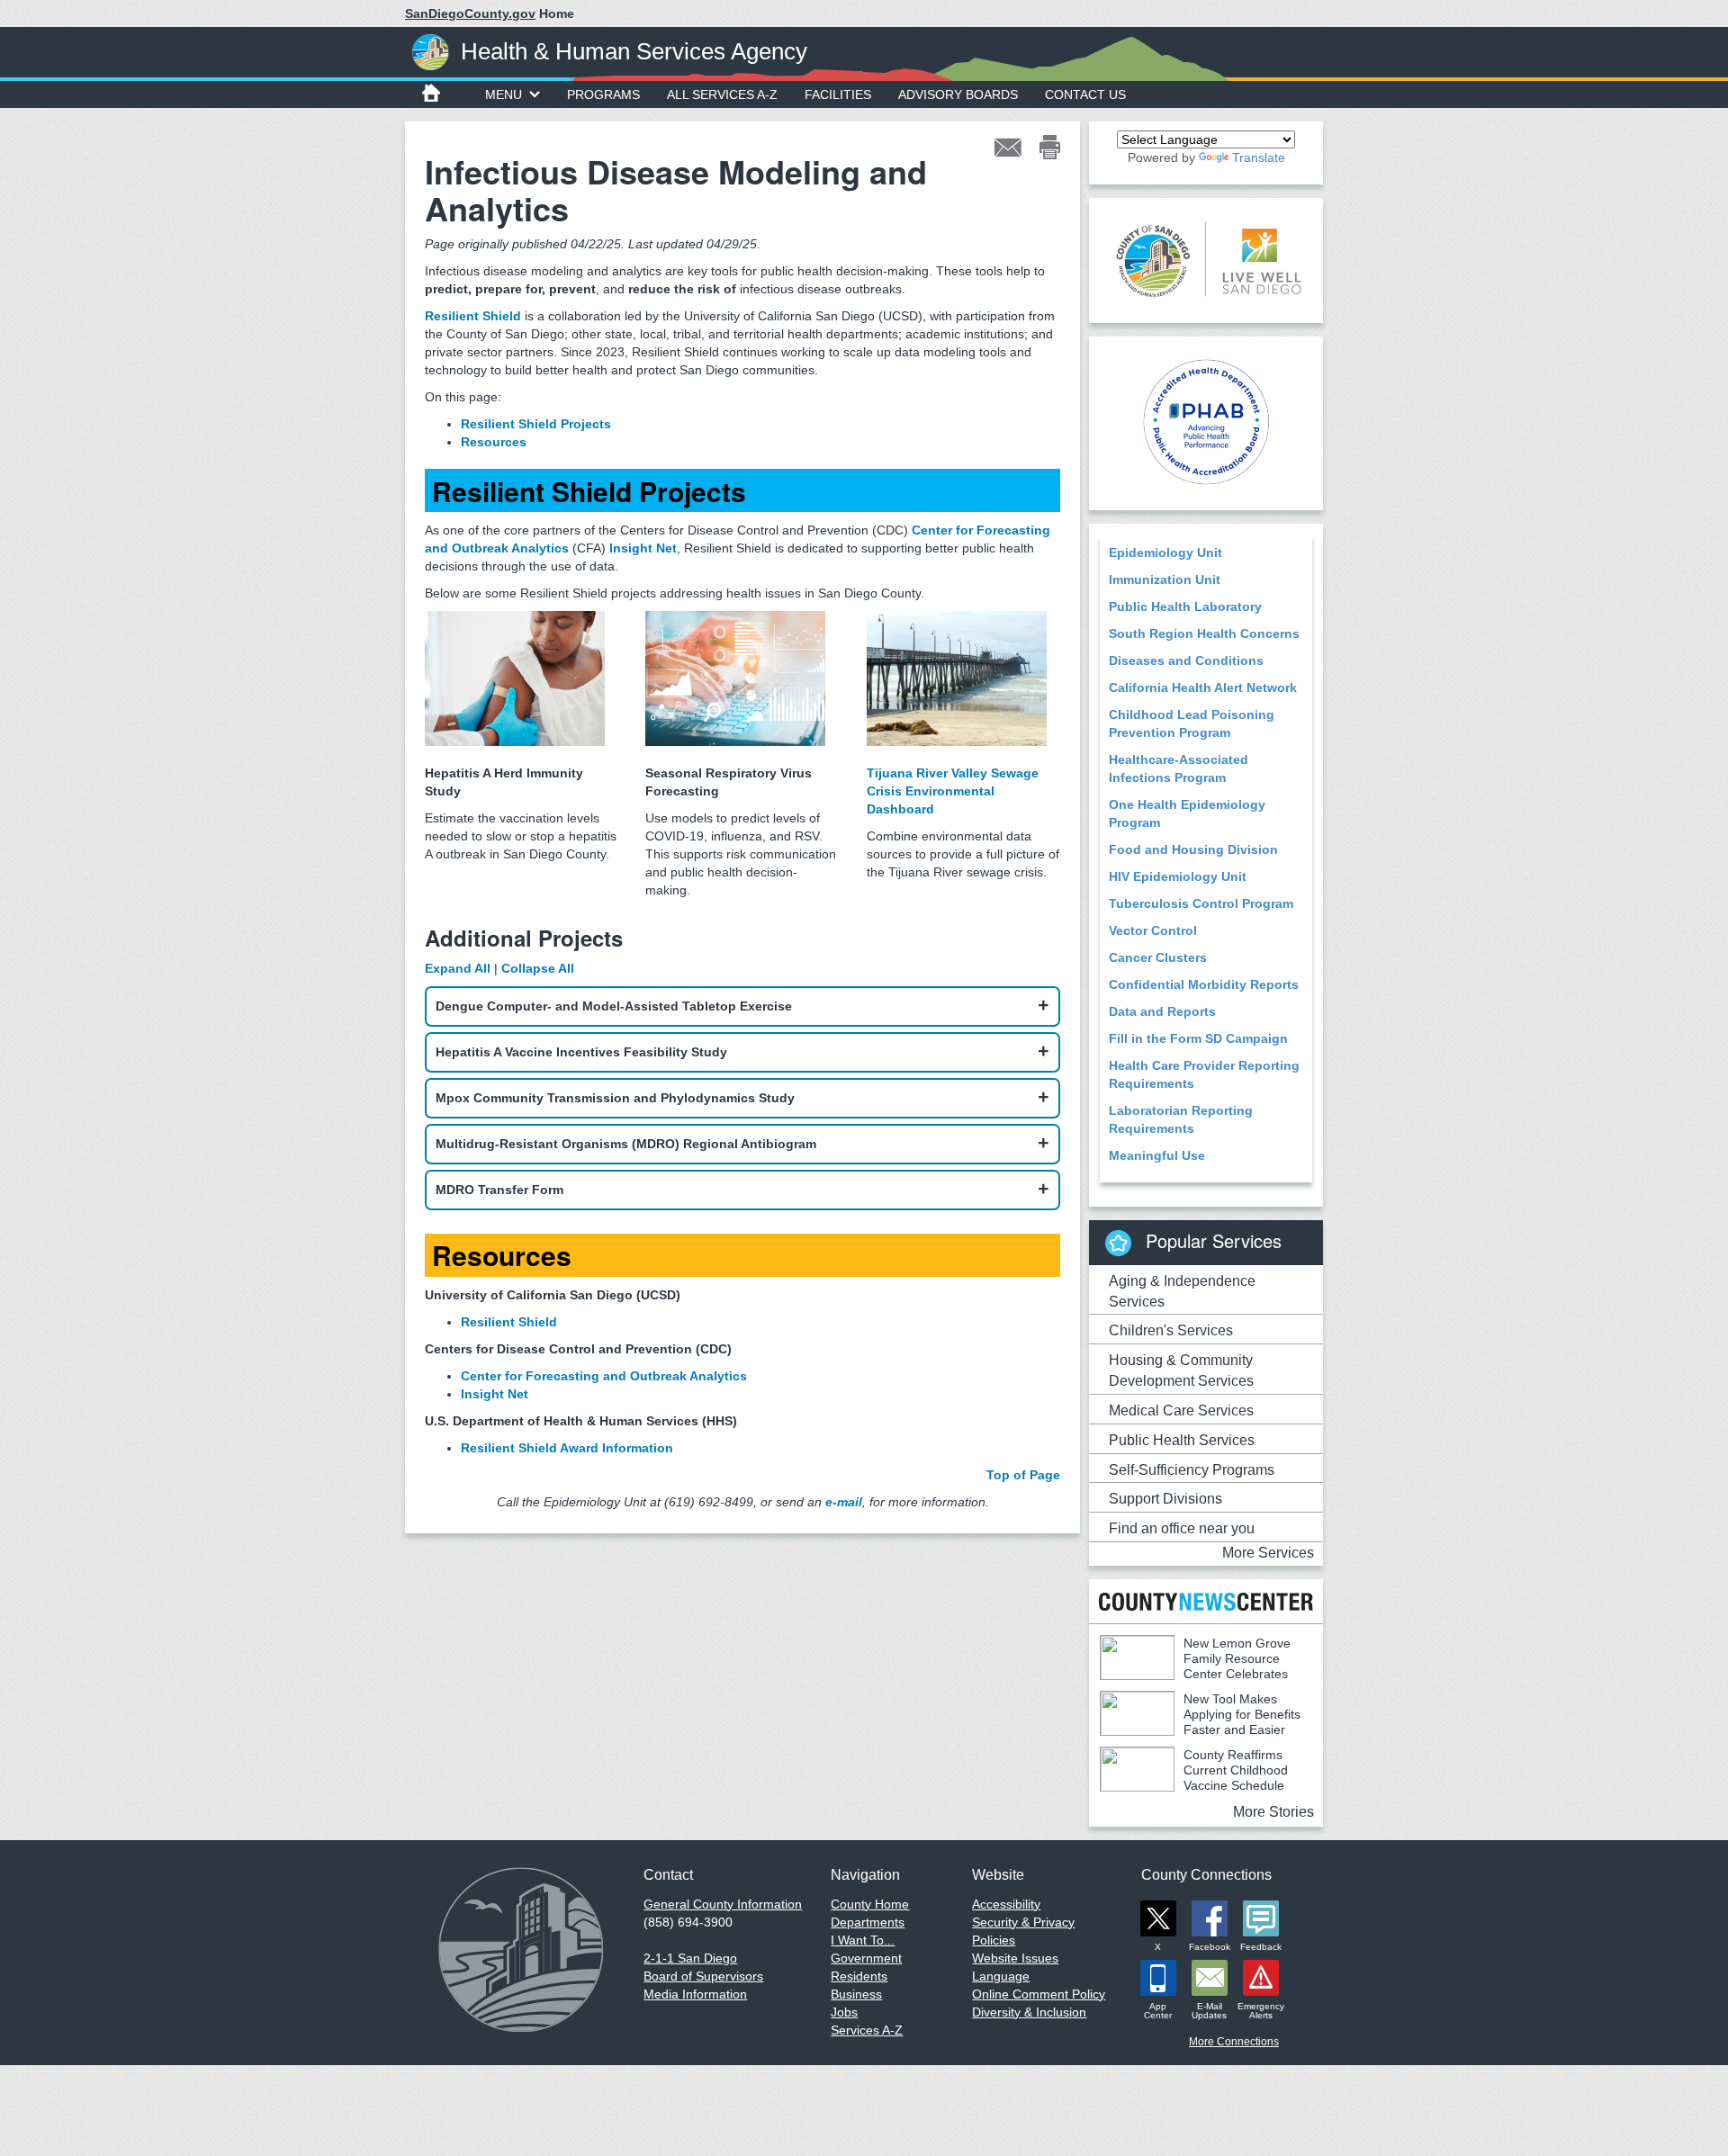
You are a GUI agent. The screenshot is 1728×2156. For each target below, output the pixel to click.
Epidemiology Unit (1165, 552)
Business (856, 1994)
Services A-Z (867, 2030)
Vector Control (1153, 930)
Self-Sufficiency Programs (1192, 1470)
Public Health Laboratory (1185, 606)
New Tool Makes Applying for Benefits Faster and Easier (1242, 1714)
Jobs (844, 2012)
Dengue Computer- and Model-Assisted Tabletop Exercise (614, 1006)
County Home (870, 1904)
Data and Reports (1162, 1011)
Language (1001, 1976)
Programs (603, 94)
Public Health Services (1182, 1440)
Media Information (695, 1994)
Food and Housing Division (1193, 849)
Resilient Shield (473, 316)
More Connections (1234, 2042)
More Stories (1273, 1812)
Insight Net (495, 1394)
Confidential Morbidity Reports (1204, 984)
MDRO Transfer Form (499, 1190)
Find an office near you (1182, 1528)
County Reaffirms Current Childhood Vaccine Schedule (1236, 1770)
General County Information (723, 1904)
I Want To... (863, 1940)
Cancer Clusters (1158, 957)
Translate (1259, 157)
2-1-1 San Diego (690, 1958)
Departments (868, 1922)
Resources (494, 442)
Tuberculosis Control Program (1201, 903)
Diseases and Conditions (1186, 660)
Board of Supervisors (703, 1976)
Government (866, 1958)
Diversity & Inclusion (1029, 2012)
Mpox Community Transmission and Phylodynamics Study (615, 1098)
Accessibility (1006, 1904)
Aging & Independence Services (1182, 1291)
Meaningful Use (1157, 1155)
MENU (504, 94)
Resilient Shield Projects (536, 424)
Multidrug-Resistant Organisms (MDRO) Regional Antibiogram (626, 1144)
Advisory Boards (958, 94)
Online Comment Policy (1039, 1994)
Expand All (458, 968)
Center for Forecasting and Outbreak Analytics (604, 1376)
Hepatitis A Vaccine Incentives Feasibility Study (581, 1052)
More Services (1268, 1553)
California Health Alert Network (1203, 687)
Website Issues (1015, 1958)
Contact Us (1085, 94)
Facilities (838, 94)
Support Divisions (1165, 1499)
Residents (859, 1976)
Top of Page (1023, 1475)
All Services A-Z (722, 94)
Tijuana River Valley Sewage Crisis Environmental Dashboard (953, 791)
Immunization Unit (1165, 579)
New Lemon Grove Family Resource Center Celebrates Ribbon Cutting (1195, 1666)
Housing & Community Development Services (1181, 1370)
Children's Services (1171, 1330)
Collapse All (538, 968)
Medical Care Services (1181, 1410)
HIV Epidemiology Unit (1178, 876)
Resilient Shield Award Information (567, 1448)
